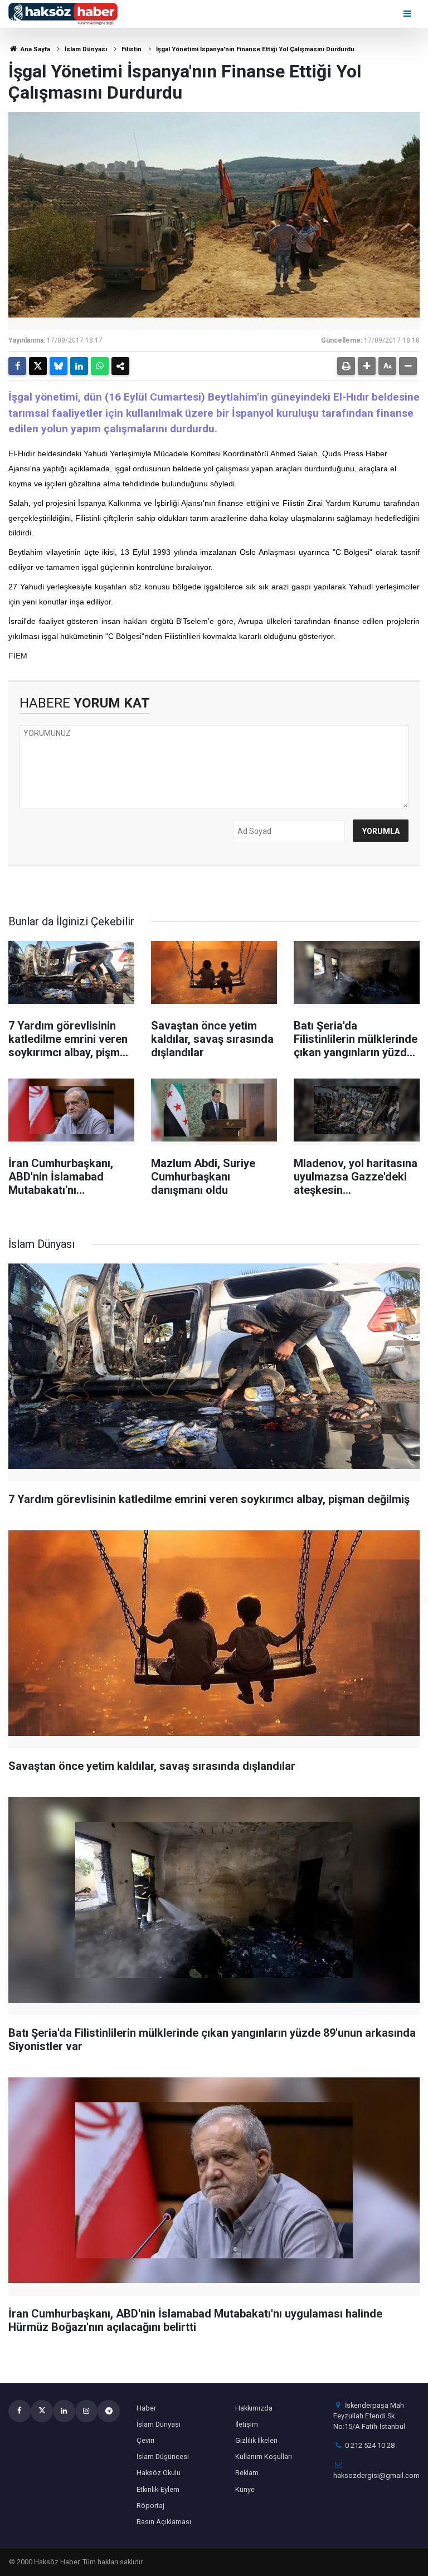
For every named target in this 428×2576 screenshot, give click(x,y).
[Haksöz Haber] (63, 13)
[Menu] (408, 14)
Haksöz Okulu (159, 2473)
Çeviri (145, 2440)
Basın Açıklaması (164, 2522)
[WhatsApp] (100, 366)
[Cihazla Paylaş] (120, 366)
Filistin (132, 49)
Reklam (247, 2473)
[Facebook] (17, 366)
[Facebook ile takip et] (20, 2411)
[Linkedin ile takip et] (64, 2411)
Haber (146, 2408)
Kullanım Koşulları (264, 2457)
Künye (245, 2489)
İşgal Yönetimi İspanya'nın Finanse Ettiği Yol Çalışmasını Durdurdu (255, 49)
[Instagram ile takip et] (86, 2411)
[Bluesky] (59, 366)
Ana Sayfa (35, 49)
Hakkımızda (254, 2408)
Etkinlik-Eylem (158, 2489)
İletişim (247, 2424)
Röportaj (150, 2506)
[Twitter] (38, 366)
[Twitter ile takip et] (42, 2411)
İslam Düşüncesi (163, 2457)
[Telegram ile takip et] (109, 2411)
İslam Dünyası (86, 49)
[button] (367, 366)
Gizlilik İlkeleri (256, 2440)
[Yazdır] (346, 366)
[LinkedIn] (79, 366)
